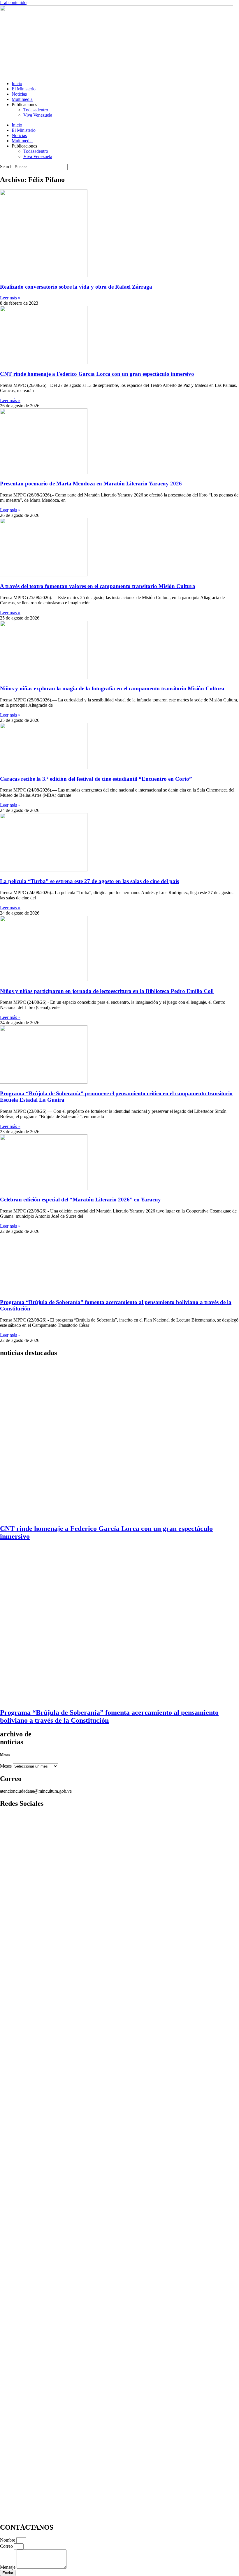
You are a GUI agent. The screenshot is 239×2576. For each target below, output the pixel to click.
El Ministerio (24, 89)
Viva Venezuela (38, 115)
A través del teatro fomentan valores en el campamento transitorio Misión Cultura (98, 586)
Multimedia (22, 99)
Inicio (17, 84)
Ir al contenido (13, 2)
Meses (6, 1766)
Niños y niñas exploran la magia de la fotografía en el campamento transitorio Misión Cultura (112, 688)
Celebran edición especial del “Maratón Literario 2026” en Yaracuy (80, 1200)
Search (6, 167)
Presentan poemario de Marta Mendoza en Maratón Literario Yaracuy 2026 (91, 484)
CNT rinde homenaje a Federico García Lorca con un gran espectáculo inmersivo (97, 374)
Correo (7, 2546)
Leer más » (10, 298)
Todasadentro (36, 110)
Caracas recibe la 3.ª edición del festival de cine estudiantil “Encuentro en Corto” (96, 779)
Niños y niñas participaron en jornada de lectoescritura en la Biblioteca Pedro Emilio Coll (107, 991)
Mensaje (8, 2567)
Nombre (8, 2540)
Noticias (19, 94)
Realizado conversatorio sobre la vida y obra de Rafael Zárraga (76, 287)
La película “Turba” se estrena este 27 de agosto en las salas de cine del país (89, 881)
